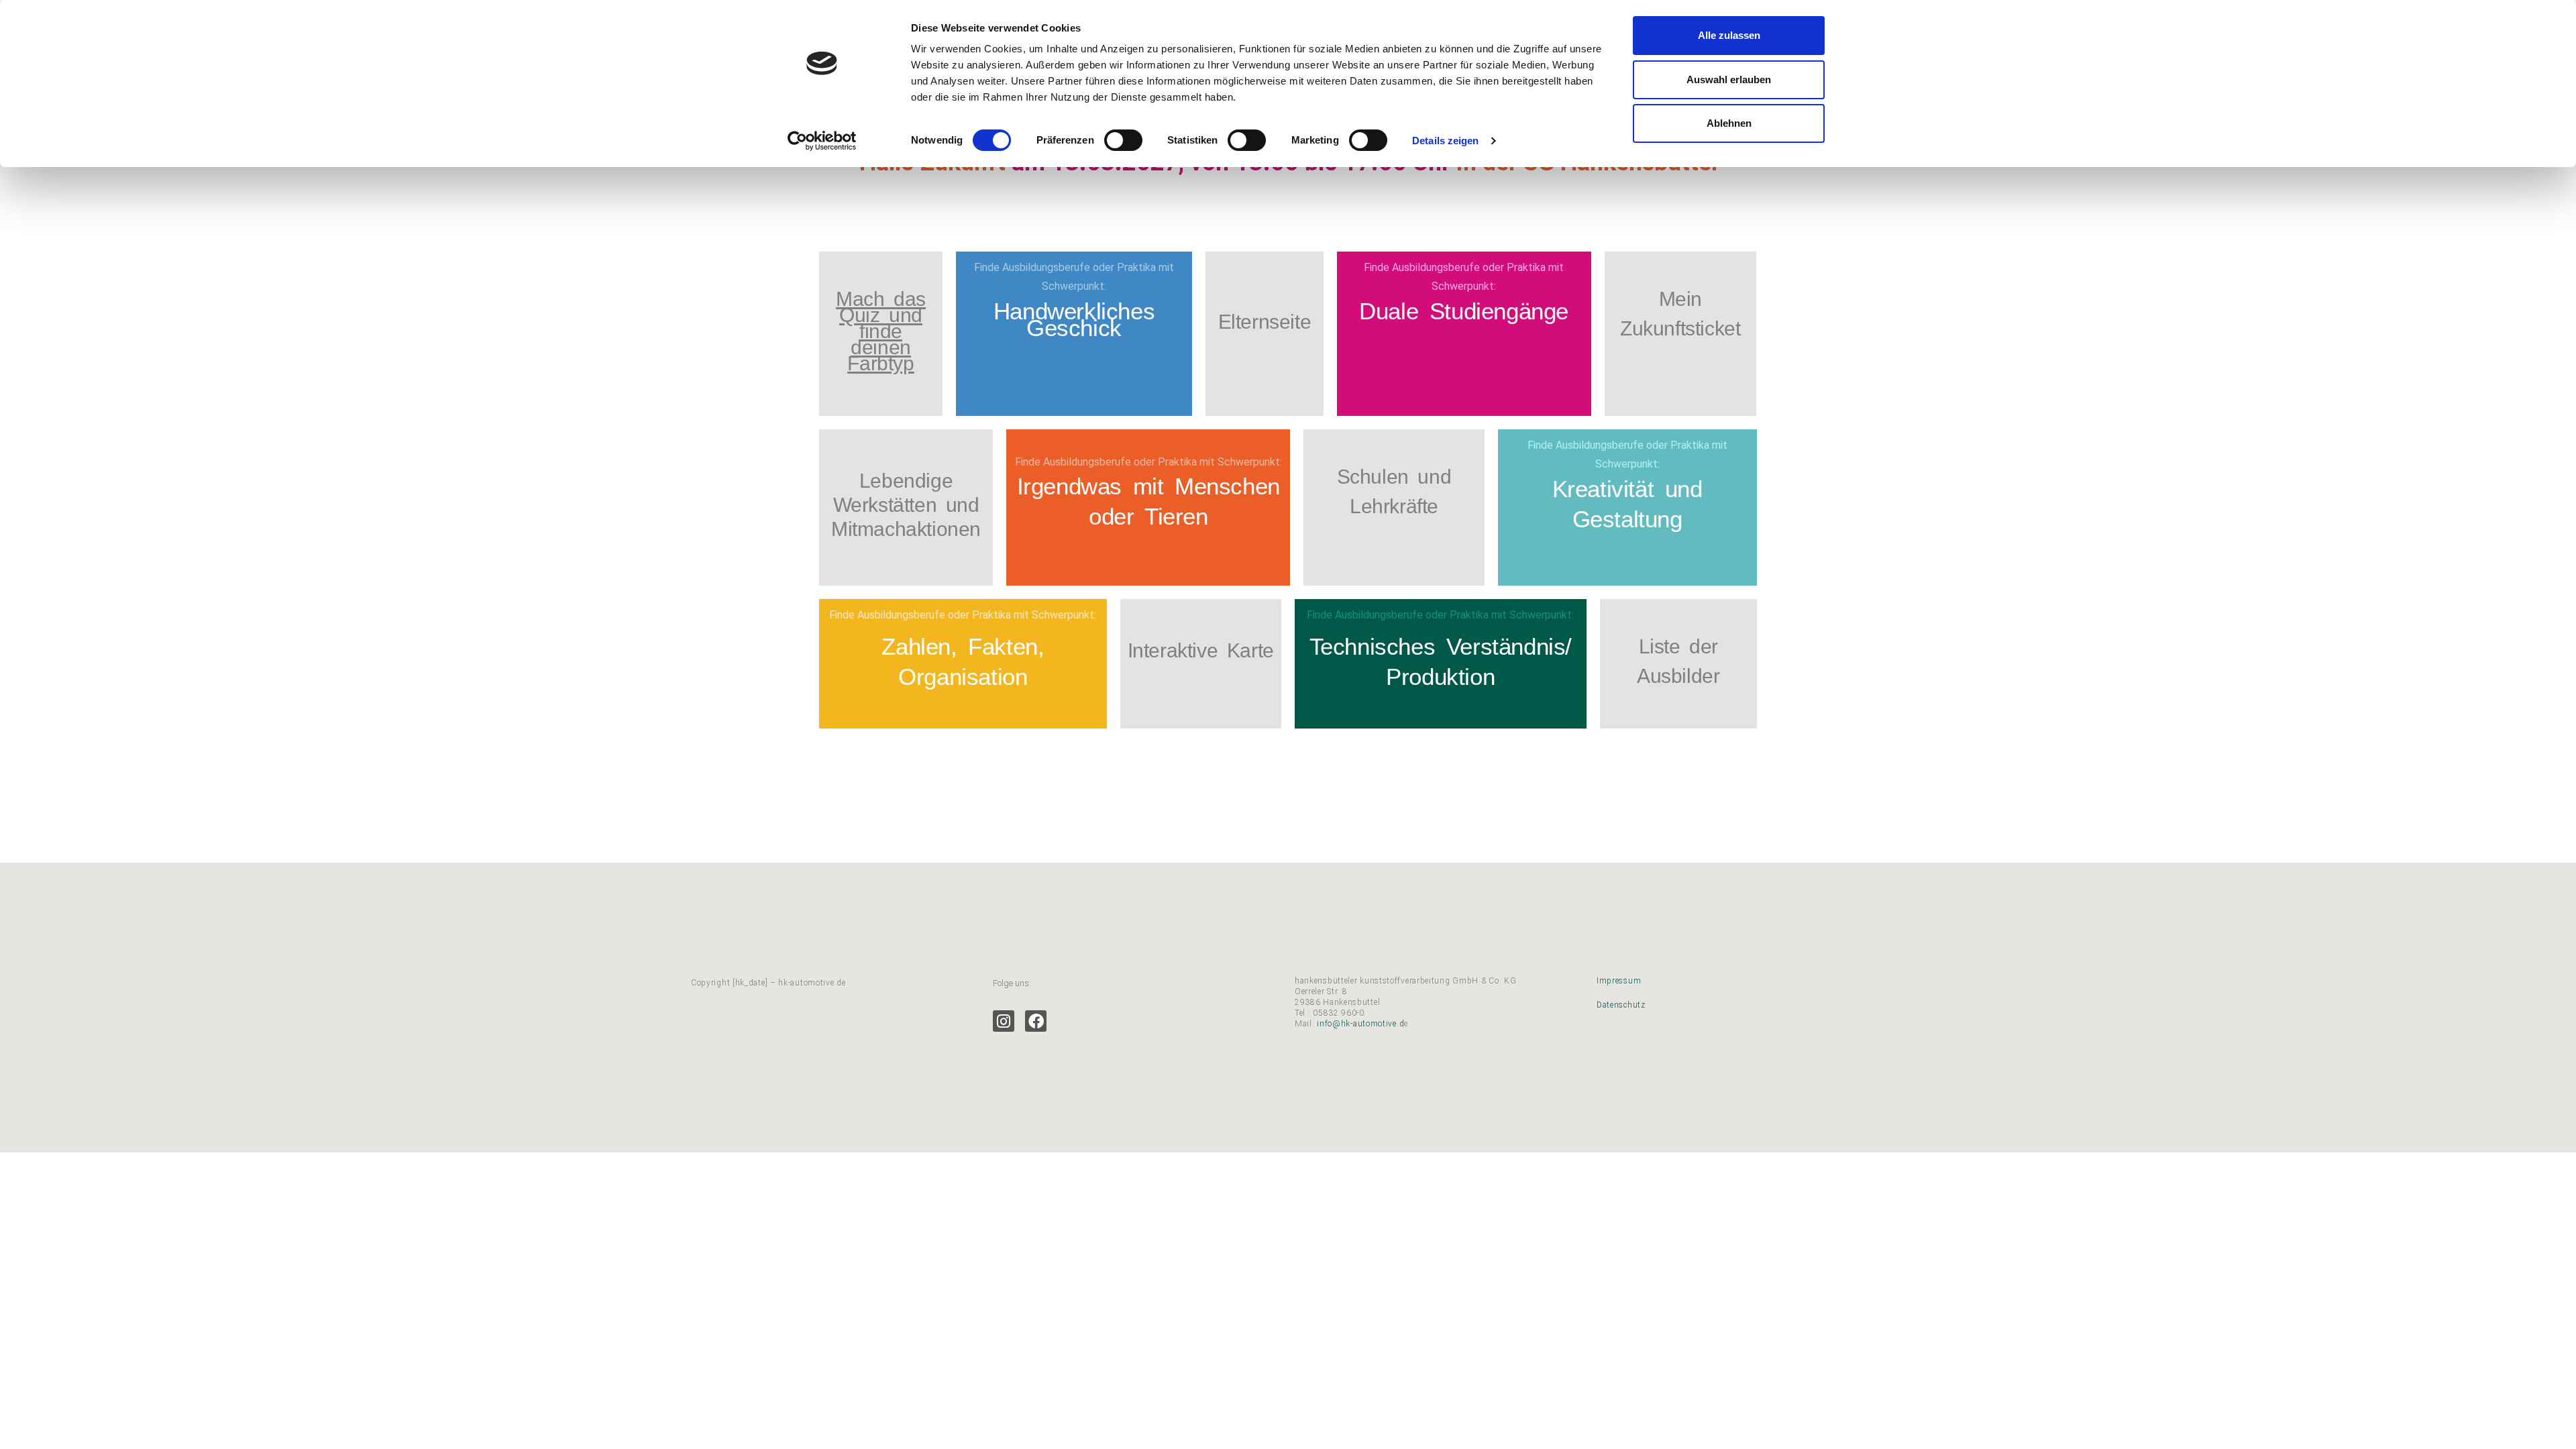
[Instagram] (1004, 1021)
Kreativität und (1627, 489)
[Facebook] (1036, 1021)
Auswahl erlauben (1729, 79)
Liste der (1678, 646)
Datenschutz (1621, 1005)
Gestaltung (1627, 519)
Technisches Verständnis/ (1441, 646)
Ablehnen (1729, 123)
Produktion (1440, 677)
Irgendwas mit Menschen (1148, 486)
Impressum (1619, 981)
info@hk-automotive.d (1360, 1024)
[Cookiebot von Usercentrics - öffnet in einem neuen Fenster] (822, 141)
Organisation (963, 677)
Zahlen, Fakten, (963, 646)
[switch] (1123, 140)
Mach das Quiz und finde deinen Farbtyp (881, 331)
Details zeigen (1445, 141)
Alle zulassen (1729, 35)
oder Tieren (1148, 516)
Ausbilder (1678, 676)
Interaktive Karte (1201, 650)
